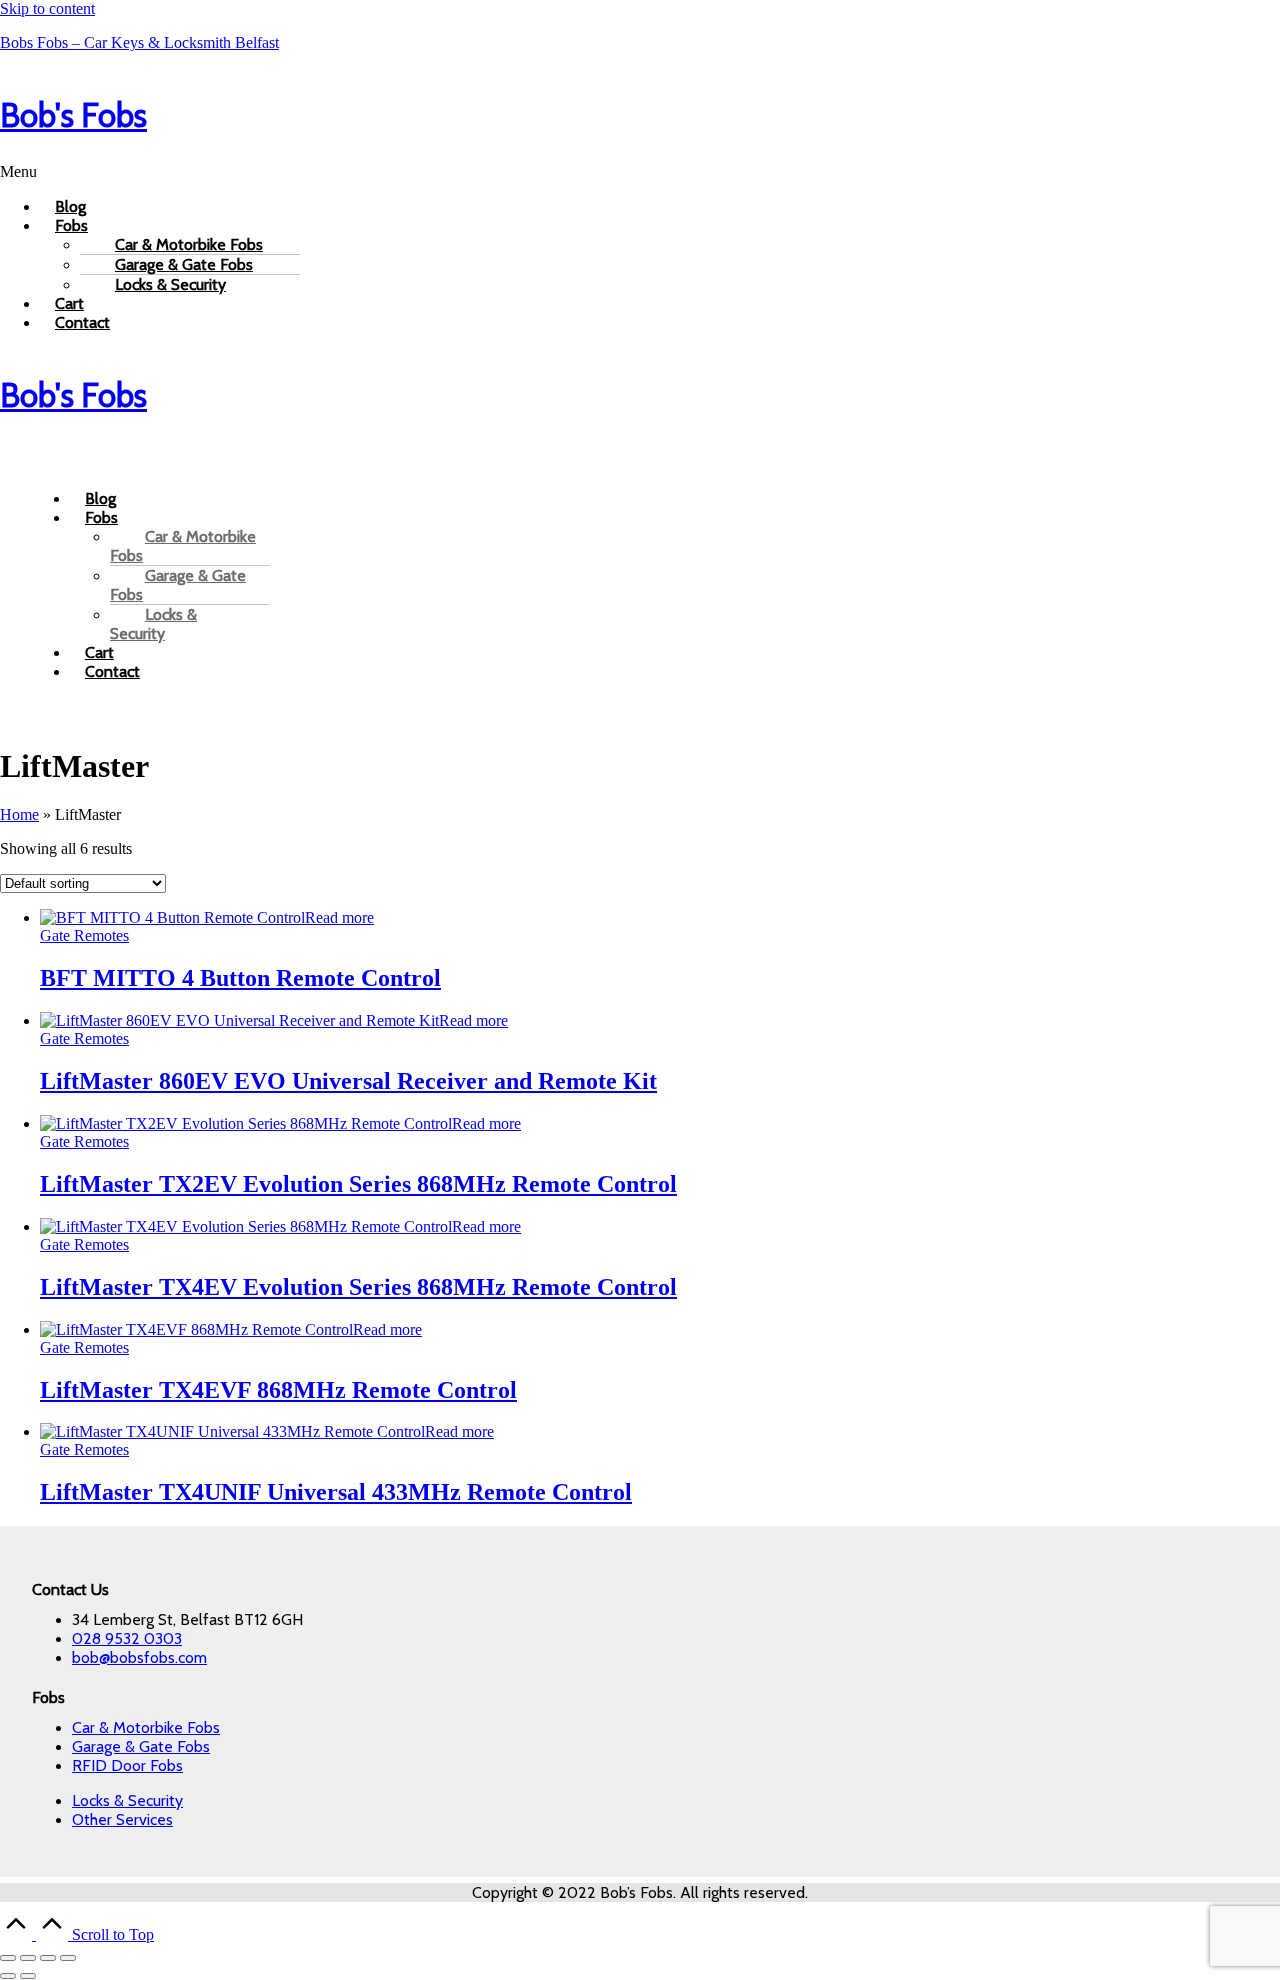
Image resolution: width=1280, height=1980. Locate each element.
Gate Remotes (84, 935)
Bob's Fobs (73, 115)
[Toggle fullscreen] (28, 1958)
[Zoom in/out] (8, 1958)
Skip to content (47, 8)
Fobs (71, 225)
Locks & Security (170, 284)
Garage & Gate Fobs (178, 585)
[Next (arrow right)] (28, 1976)
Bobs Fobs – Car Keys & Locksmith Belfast (139, 42)
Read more (339, 917)
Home (19, 814)
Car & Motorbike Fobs (183, 546)
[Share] (48, 1958)
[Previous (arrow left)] (8, 1976)
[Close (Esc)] (68, 1958)
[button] (640, 172)
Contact (82, 322)
